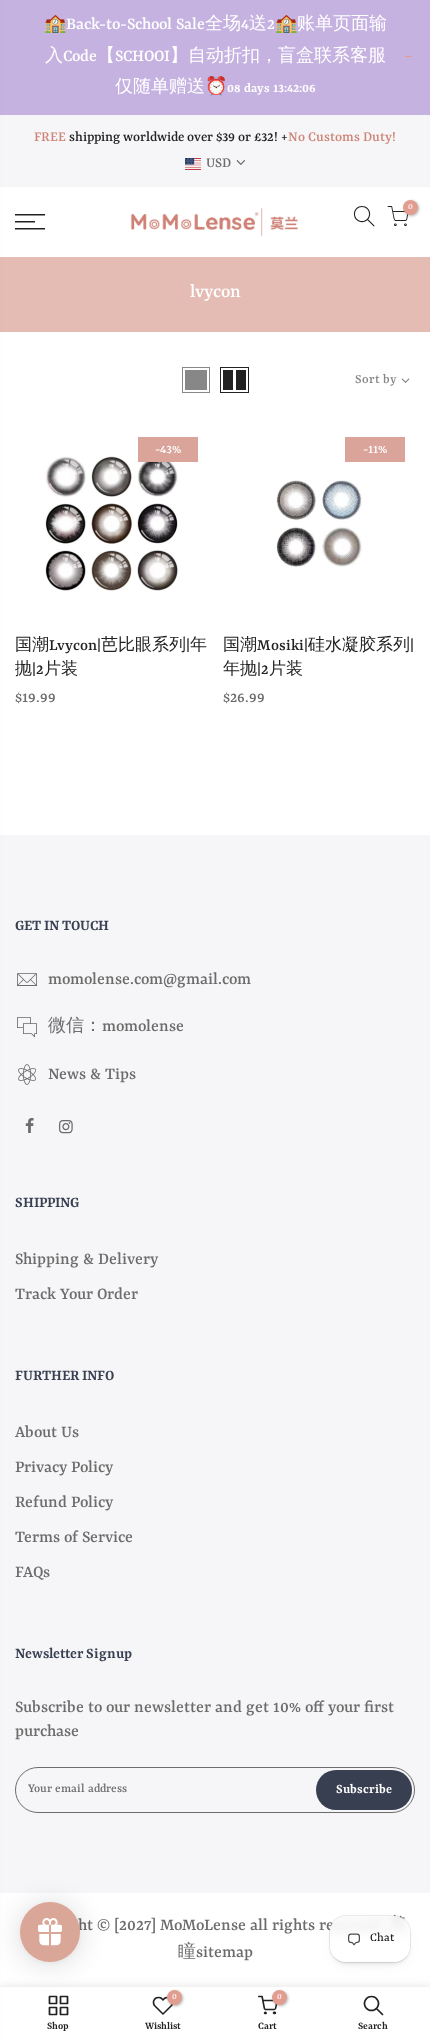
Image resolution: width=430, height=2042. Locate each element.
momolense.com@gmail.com (149, 980)
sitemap (224, 1953)
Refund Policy (64, 1503)
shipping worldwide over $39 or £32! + (161, 137)
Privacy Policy (64, 1468)
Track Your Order (76, 1295)
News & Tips (92, 1075)
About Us (47, 1433)
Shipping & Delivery (86, 1260)
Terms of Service (74, 1538)
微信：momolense (116, 1027)
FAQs (32, 1573)
